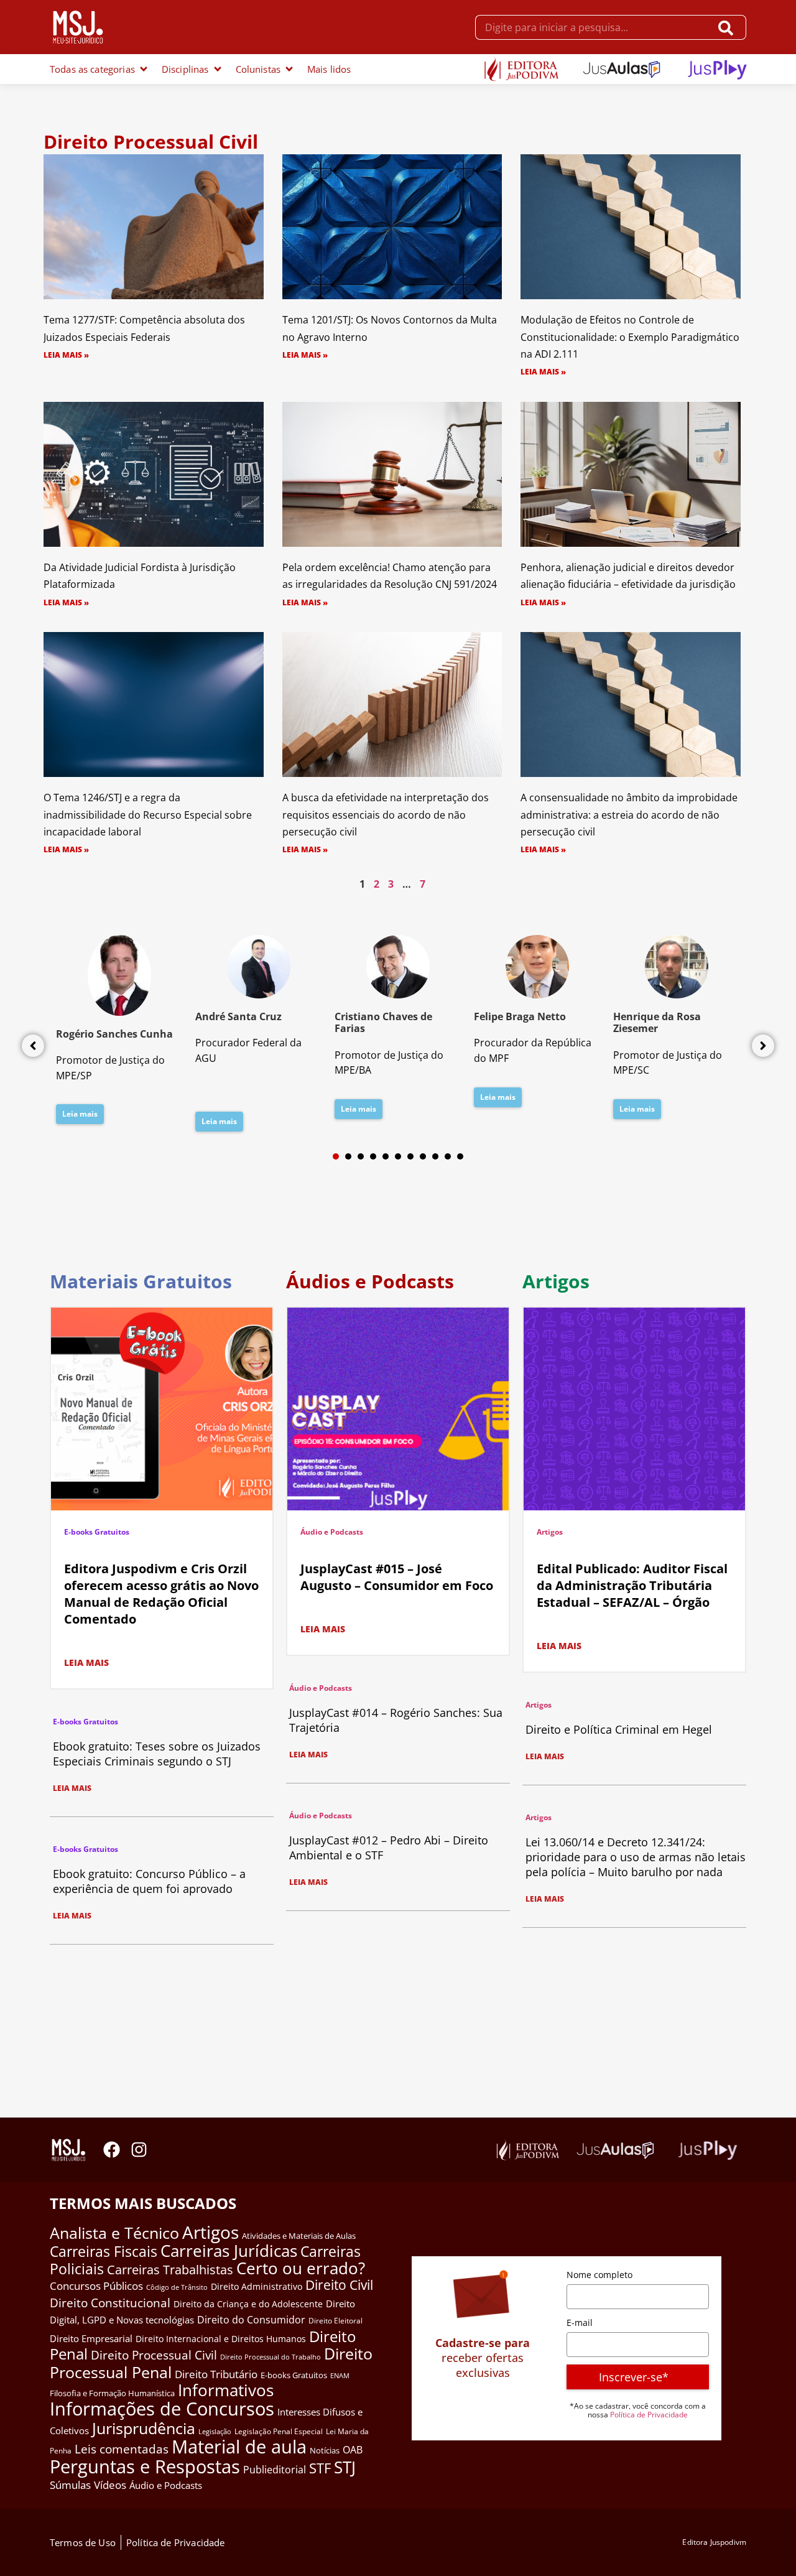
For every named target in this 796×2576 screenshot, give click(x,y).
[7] (410, 1156)
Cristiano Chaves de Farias (383, 1022)
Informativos (226, 2390)
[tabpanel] (119, 1033)
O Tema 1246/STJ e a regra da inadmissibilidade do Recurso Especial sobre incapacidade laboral (148, 814)
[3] (361, 1156)
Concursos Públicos (96, 2286)
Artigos (550, 1532)
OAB (353, 2450)
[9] (435, 1156)
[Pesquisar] (729, 27)
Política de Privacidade (649, 2415)
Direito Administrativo (257, 2286)
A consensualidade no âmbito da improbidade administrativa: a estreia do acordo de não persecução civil (629, 814)
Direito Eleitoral (336, 2321)
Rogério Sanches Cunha (114, 1034)
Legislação (215, 2431)
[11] (460, 1156)
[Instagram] (139, 2150)
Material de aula (239, 2447)
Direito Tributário (216, 2374)
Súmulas (70, 2485)
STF (320, 2468)
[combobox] (593, 27)
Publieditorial (275, 2470)
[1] (336, 1156)
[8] (423, 1156)
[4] (373, 1156)
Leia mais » (66, 355)
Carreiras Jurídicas (229, 2251)
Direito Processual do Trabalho (271, 2357)
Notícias (325, 2450)
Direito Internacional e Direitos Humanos (221, 2339)
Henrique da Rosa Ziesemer (657, 1022)
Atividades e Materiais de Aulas (299, 2236)
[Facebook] (112, 2150)
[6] (398, 1156)
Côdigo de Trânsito (177, 2287)
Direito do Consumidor (251, 2319)
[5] (386, 1156)
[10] (448, 1156)
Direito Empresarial (91, 2338)
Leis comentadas (122, 2449)
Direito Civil (339, 2285)
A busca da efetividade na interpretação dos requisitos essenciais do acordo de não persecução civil (386, 814)
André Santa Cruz (238, 1016)
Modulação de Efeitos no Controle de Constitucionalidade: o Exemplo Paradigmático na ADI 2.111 (630, 337)
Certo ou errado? (301, 2268)
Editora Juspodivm (714, 2542)
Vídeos (110, 2485)
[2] (348, 1156)
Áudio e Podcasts (332, 1532)
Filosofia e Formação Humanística (112, 2393)
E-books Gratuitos (97, 1532)
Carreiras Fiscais (104, 2252)
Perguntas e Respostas (145, 2467)
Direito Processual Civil (154, 2355)
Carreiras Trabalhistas (170, 2270)
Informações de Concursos (162, 2409)
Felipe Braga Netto (520, 1016)
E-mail (580, 2323)
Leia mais (80, 1114)
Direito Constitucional (110, 2303)
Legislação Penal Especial (279, 2431)
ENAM (340, 2376)
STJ (345, 2467)
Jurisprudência (144, 2428)
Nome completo (599, 2275)
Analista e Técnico (114, 2233)
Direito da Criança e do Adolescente (248, 2304)
